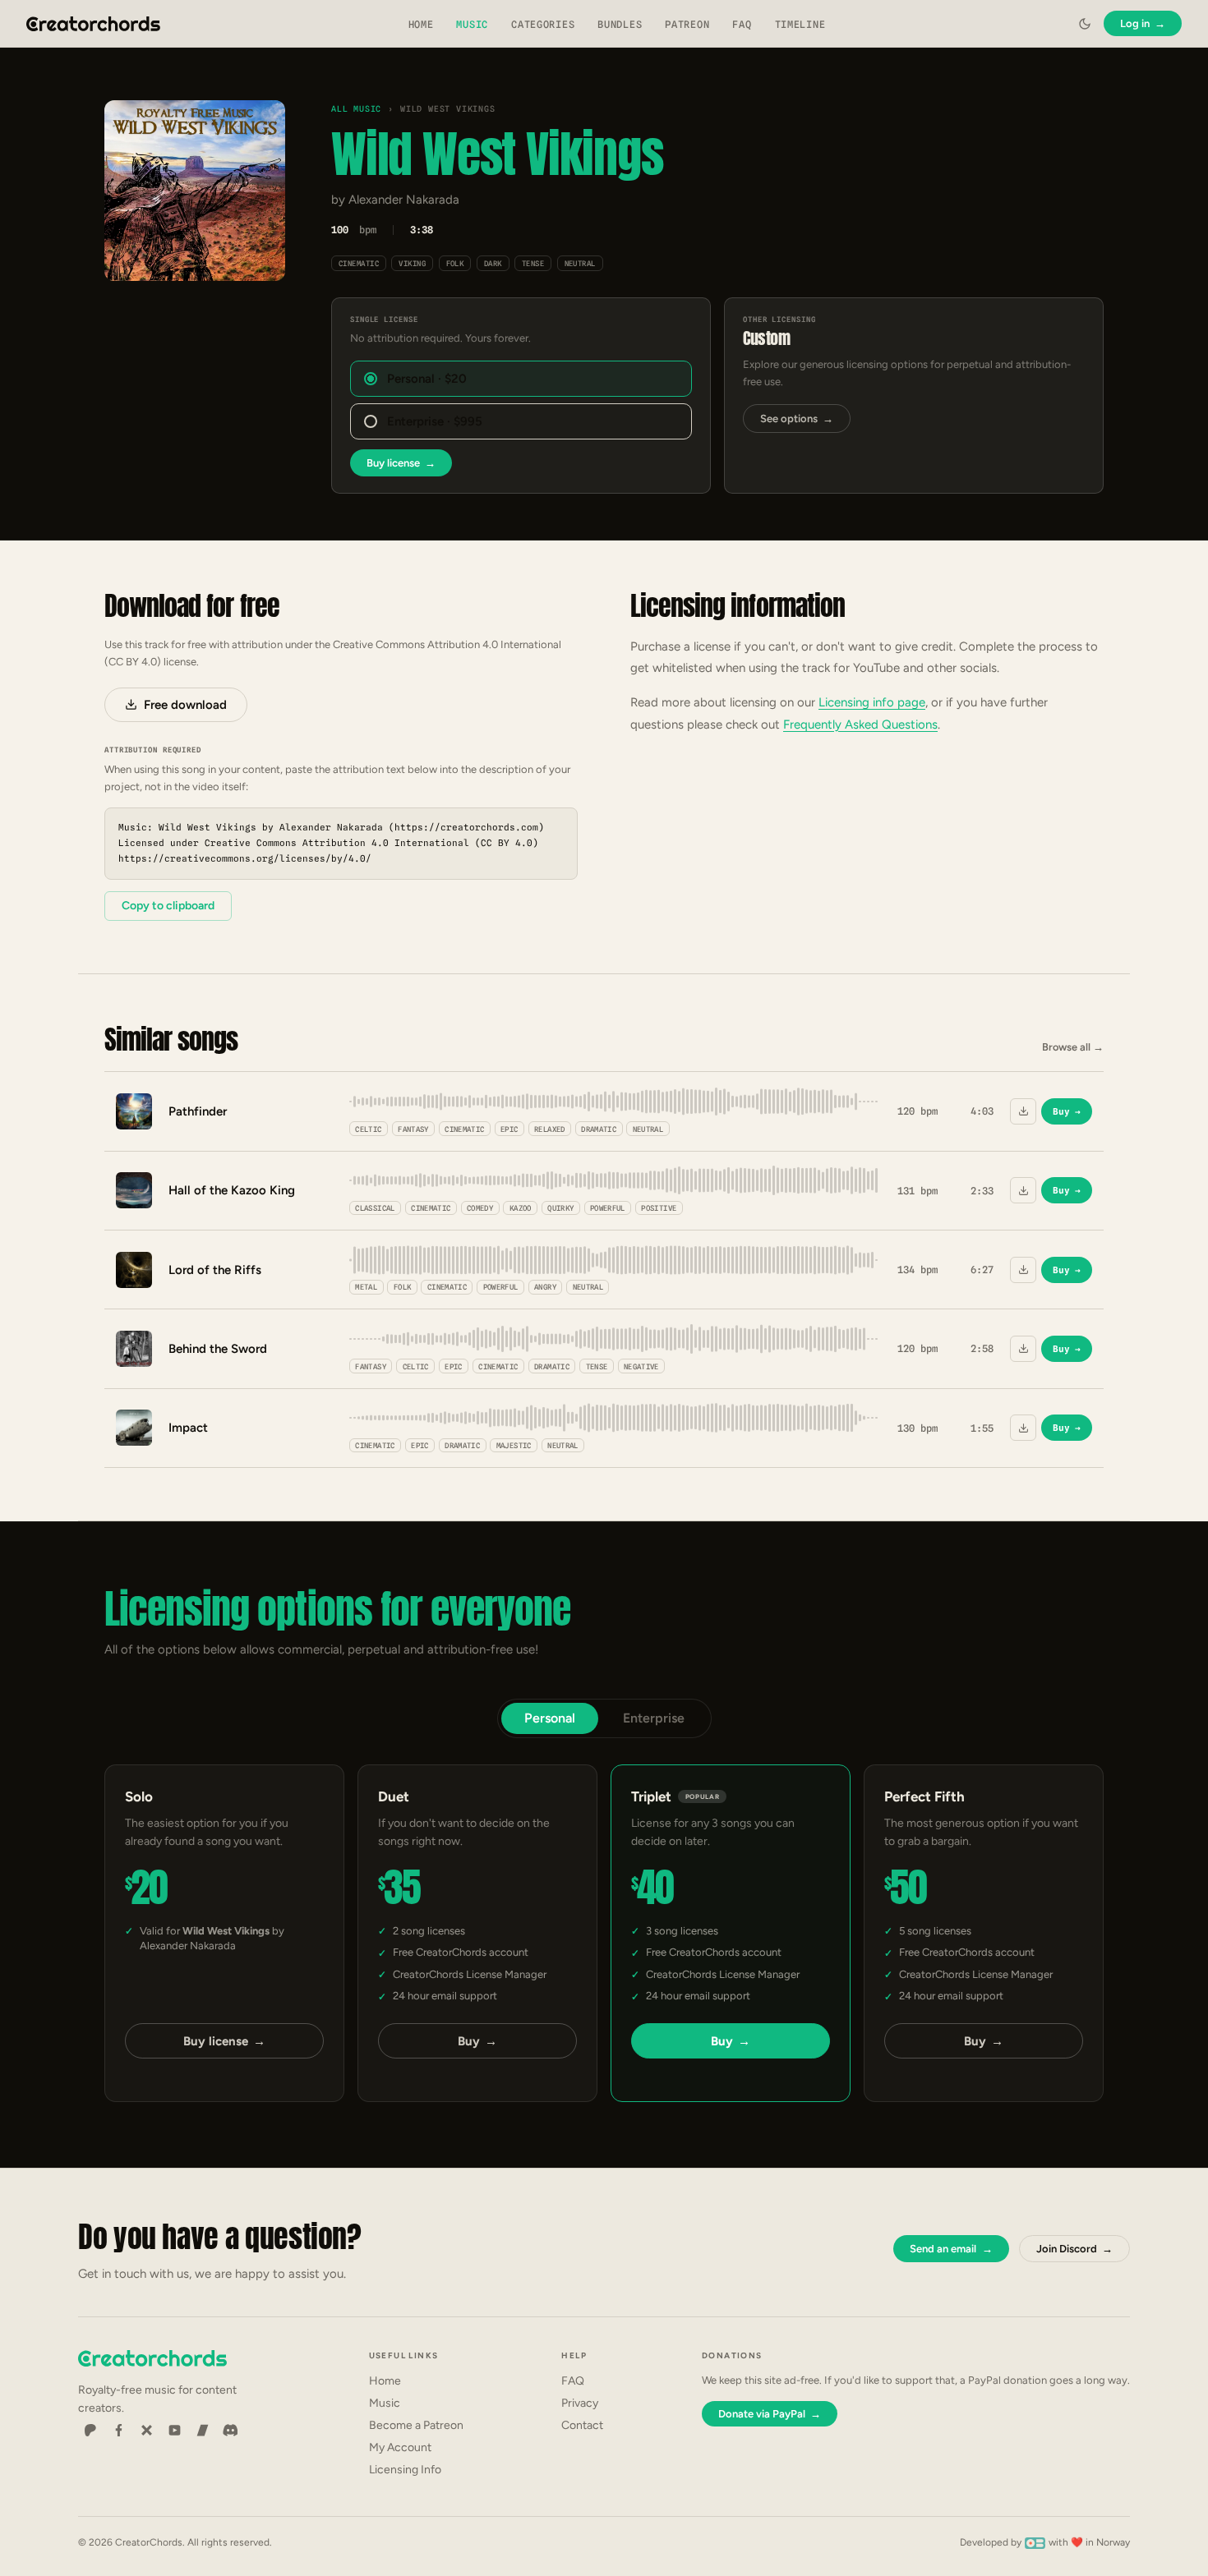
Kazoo (521, 1208)
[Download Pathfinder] (1023, 1111)
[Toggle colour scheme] (1085, 24)
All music (356, 108)
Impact (188, 1428)
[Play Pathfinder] (134, 1111)
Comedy (480, 1208)
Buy (1067, 1111)
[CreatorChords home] (94, 24)
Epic (509, 1129)
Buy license (401, 463)
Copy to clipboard (168, 906)
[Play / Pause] (195, 191)
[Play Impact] (134, 1428)
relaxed (550, 1129)
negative (641, 1366)
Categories (543, 24)
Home (421, 24)
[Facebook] (118, 2431)
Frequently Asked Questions (860, 724)
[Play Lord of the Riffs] (134, 1270)
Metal (366, 1287)
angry (545, 1287)
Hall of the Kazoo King (232, 1190)
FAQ (742, 24)
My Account (400, 2447)
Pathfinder (198, 1111)
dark (493, 263)
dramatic (599, 1129)
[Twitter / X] (146, 2431)
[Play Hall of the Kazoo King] (134, 1190)
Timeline (800, 24)
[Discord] (230, 2431)
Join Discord (1074, 2249)
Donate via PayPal (770, 2414)
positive (659, 1208)
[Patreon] (90, 2431)
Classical (375, 1208)
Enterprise (654, 1718)
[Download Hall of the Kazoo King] (1023, 1190)
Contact (582, 2425)
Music (472, 24)
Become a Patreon (416, 2425)
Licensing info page (872, 702)
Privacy (580, 2403)
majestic (514, 1445)
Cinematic (359, 263)
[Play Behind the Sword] (134, 1349)
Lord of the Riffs (215, 1270)
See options (797, 419)
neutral (580, 263)
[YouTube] (174, 2431)
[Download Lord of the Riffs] (1023, 1270)
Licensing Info (405, 2470)
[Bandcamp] (202, 2431)
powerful (608, 1208)
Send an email (951, 2249)
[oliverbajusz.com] (1035, 2542)
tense (533, 263)
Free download (185, 705)
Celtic (368, 1129)
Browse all (1073, 1047)
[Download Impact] (1023, 1428)
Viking (412, 263)
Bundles (620, 24)
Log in (1143, 23)
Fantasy (413, 1129)
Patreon (687, 24)
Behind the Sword (218, 1349)
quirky (560, 1208)
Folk (455, 263)
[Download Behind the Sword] (1023, 1349)
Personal (550, 1718)
